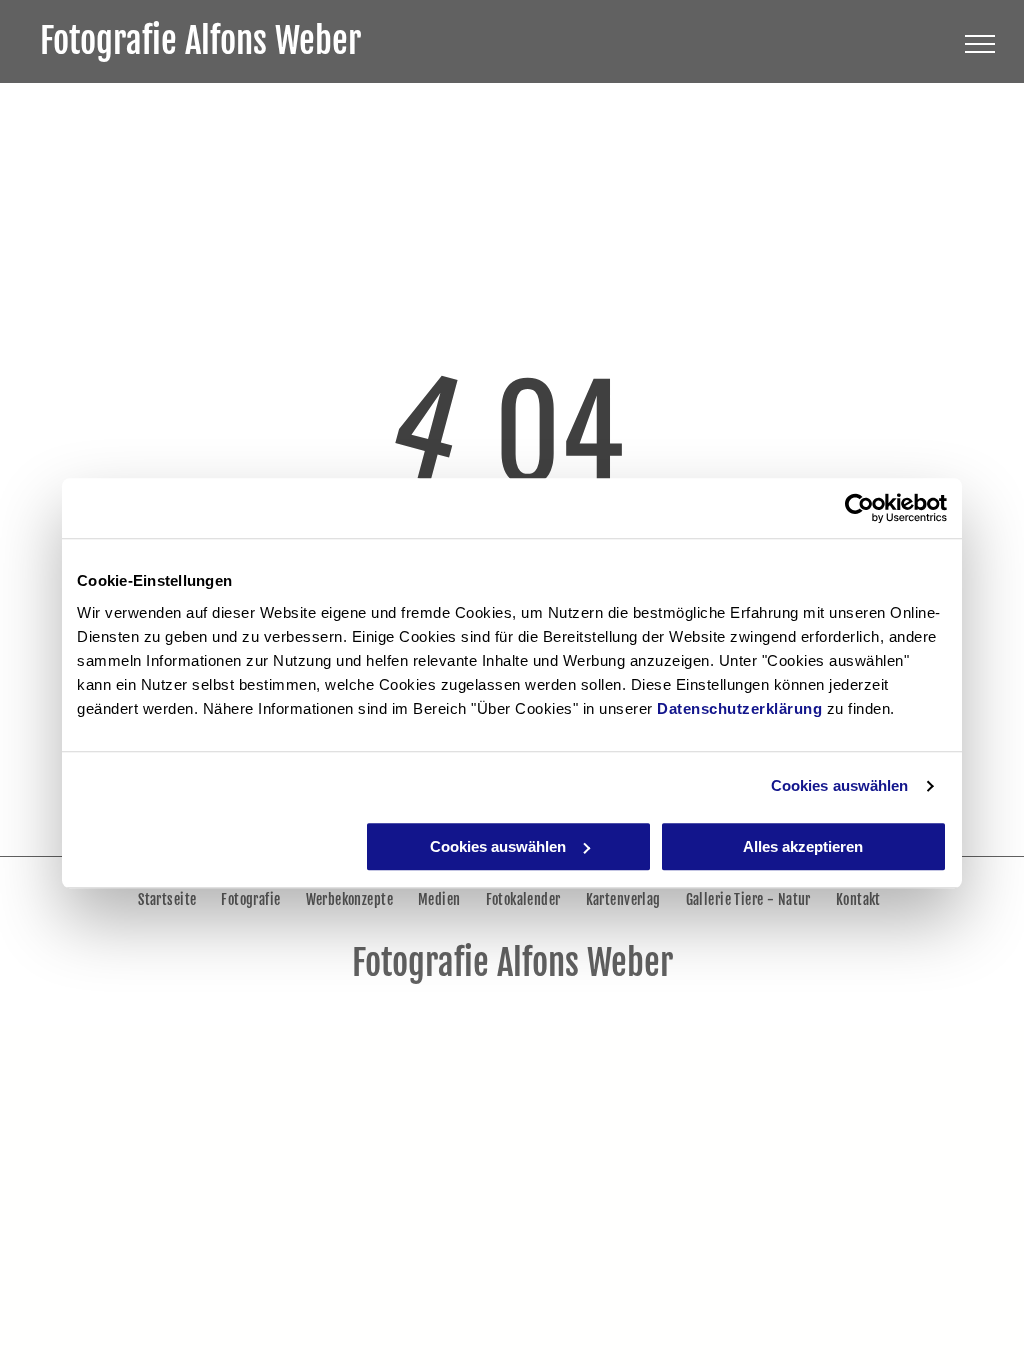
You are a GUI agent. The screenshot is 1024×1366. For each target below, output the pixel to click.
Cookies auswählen (840, 785)
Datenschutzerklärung (739, 708)
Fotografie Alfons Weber (200, 41)
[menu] (980, 44)
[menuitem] (169, 899)
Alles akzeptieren (803, 846)
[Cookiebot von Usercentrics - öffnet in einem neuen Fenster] (859, 508)
